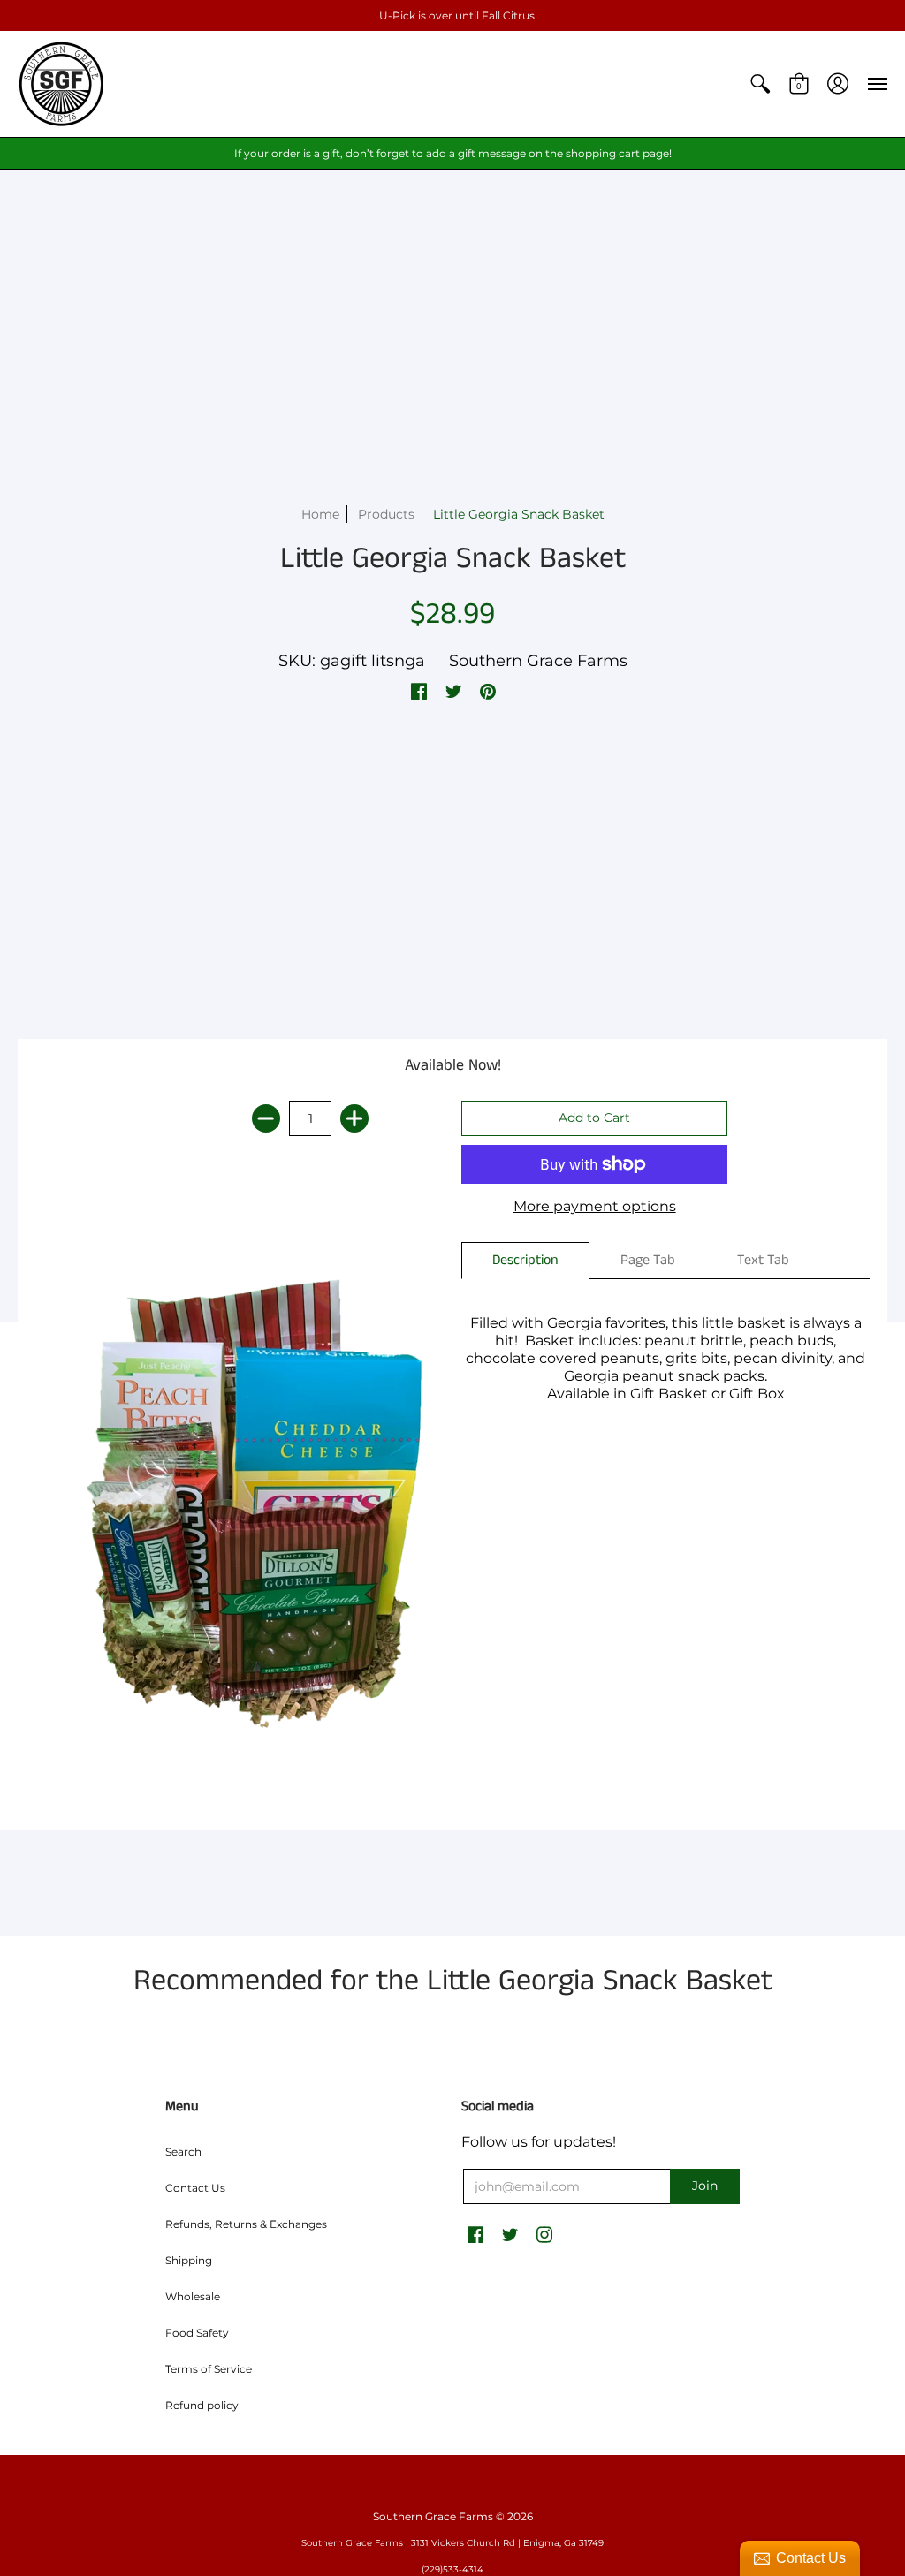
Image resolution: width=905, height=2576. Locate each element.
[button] (760, 84)
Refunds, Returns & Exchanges (246, 2224)
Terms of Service (209, 2369)
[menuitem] (760, 84)
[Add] (354, 1118)
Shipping (189, 2260)
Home (320, 514)
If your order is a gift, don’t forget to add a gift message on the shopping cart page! (453, 153)
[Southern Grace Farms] (62, 84)
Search (183, 2152)
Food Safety (197, 2333)
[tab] (525, 1261)
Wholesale (193, 2296)
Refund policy (202, 2405)
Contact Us (195, 2188)
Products (386, 514)
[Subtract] (266, 1118)
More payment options (595, 1206)
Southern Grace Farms (538, 661)
